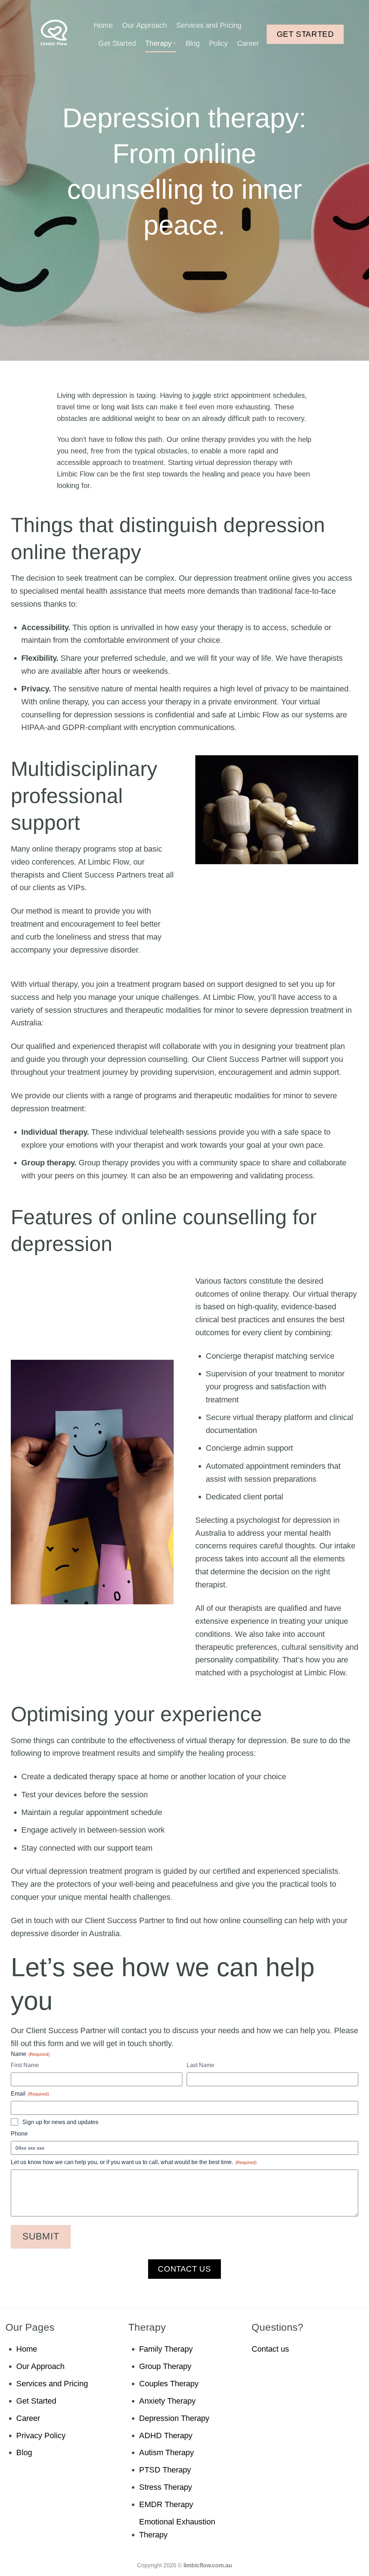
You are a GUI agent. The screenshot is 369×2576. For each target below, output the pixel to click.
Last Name (201, 2065)
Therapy (158, 43)
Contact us (270, 2349)
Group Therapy (165, 2366)
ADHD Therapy (166, 2436)
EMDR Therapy (166, 2504)
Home (103, 25)
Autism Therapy (166, 2452)
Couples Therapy (169, 2384)
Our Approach (145, 25)
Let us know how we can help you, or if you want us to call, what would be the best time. (134, 2162)
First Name (25, 2065)
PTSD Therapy (165, 2470)
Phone (19, 2134)
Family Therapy (166, 2349)
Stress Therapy (166, 2487)
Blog (193, 43)
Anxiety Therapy (167, 2401)
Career (248, 43)
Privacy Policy (41, 2436)
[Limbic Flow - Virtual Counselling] (54, 32)
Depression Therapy (174, 2418)
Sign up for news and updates (60, 2122)
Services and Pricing (209, 25)
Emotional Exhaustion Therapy (177, 2528)
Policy (218, 43)
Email (30, 2094)
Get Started (117, 43)
